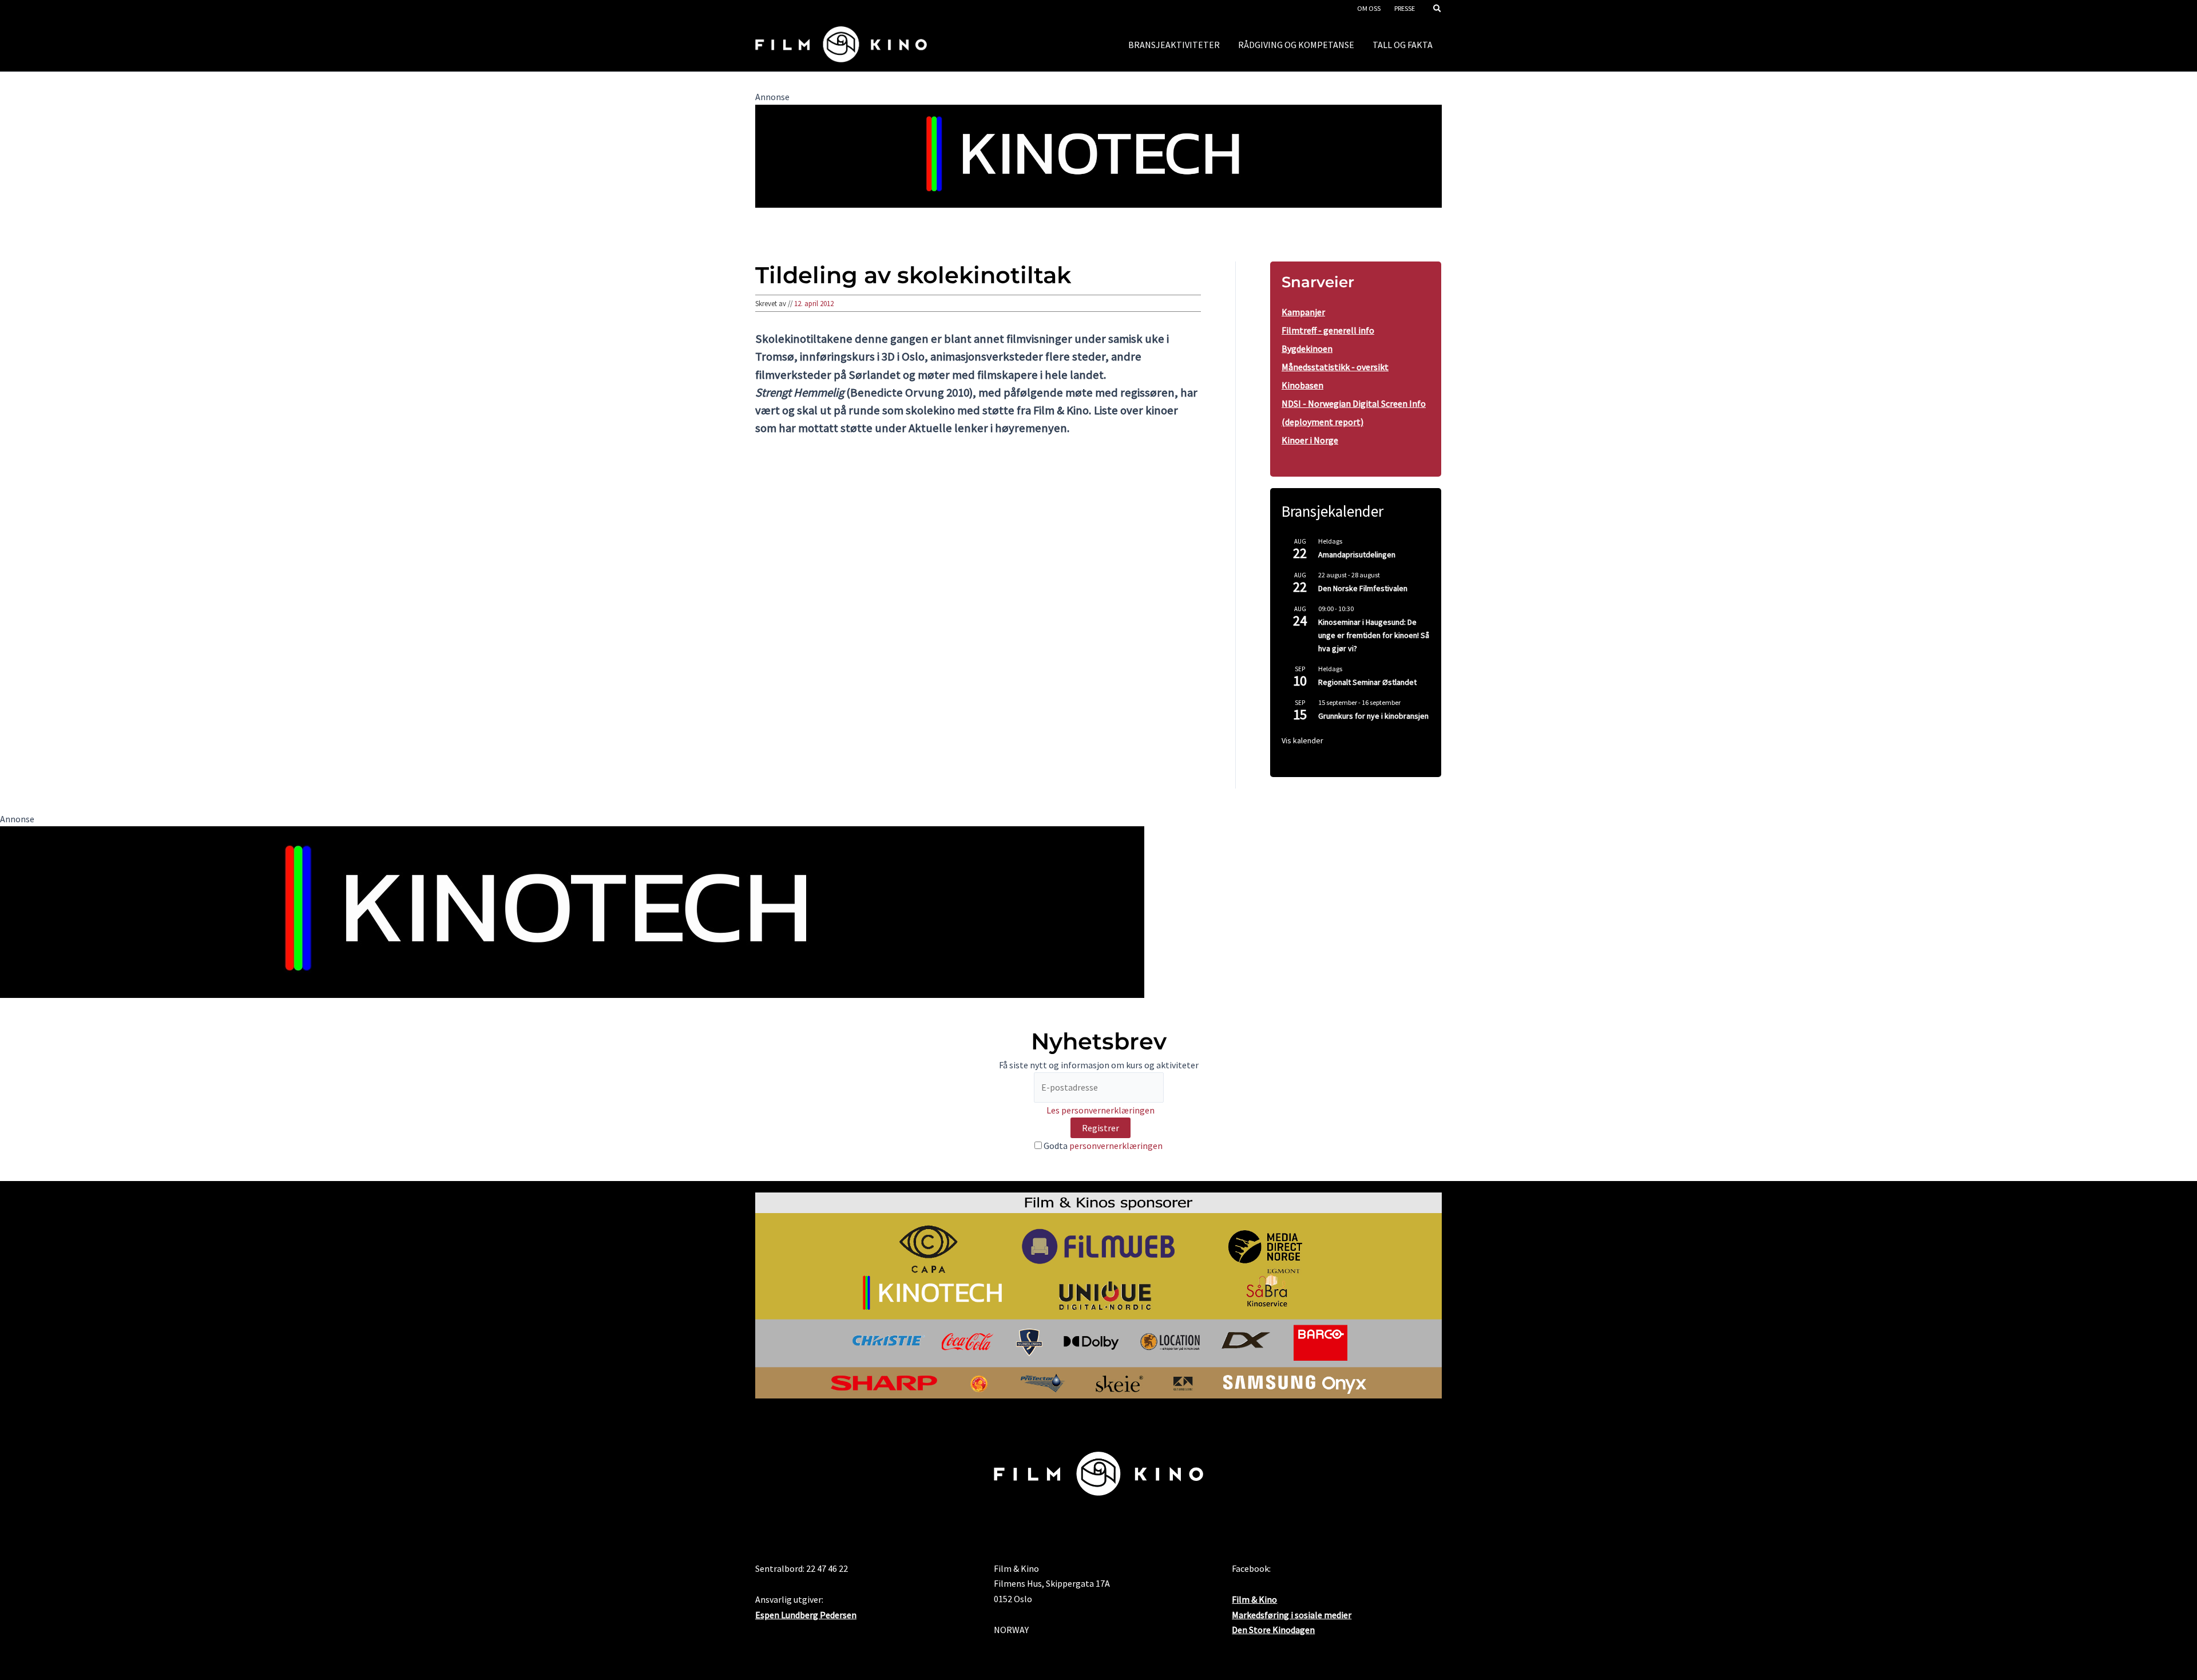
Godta (1102, 1146)
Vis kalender (1302, 740)
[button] (1438, 9)
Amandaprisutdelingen (1357, 554)
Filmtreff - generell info (1328, 330)
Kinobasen (1302, 385)
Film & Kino (1254, 1599)
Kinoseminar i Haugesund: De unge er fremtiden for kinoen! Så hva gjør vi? (1374, 635)
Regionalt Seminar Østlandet (1367, 682)
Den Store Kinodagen (1273, 1630)
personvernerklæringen (1116, 1146)
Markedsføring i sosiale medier (1292, 1615)
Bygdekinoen (1307, 348)
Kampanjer (1303, 312)
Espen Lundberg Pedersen (806, 1615)
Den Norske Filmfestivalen (1363, 588)
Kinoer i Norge (1310, 440)
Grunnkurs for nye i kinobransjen (1373, 716)
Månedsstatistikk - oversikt (1335, 367)
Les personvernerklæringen (1101, 1110)
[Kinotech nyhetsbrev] (1098, 155)
